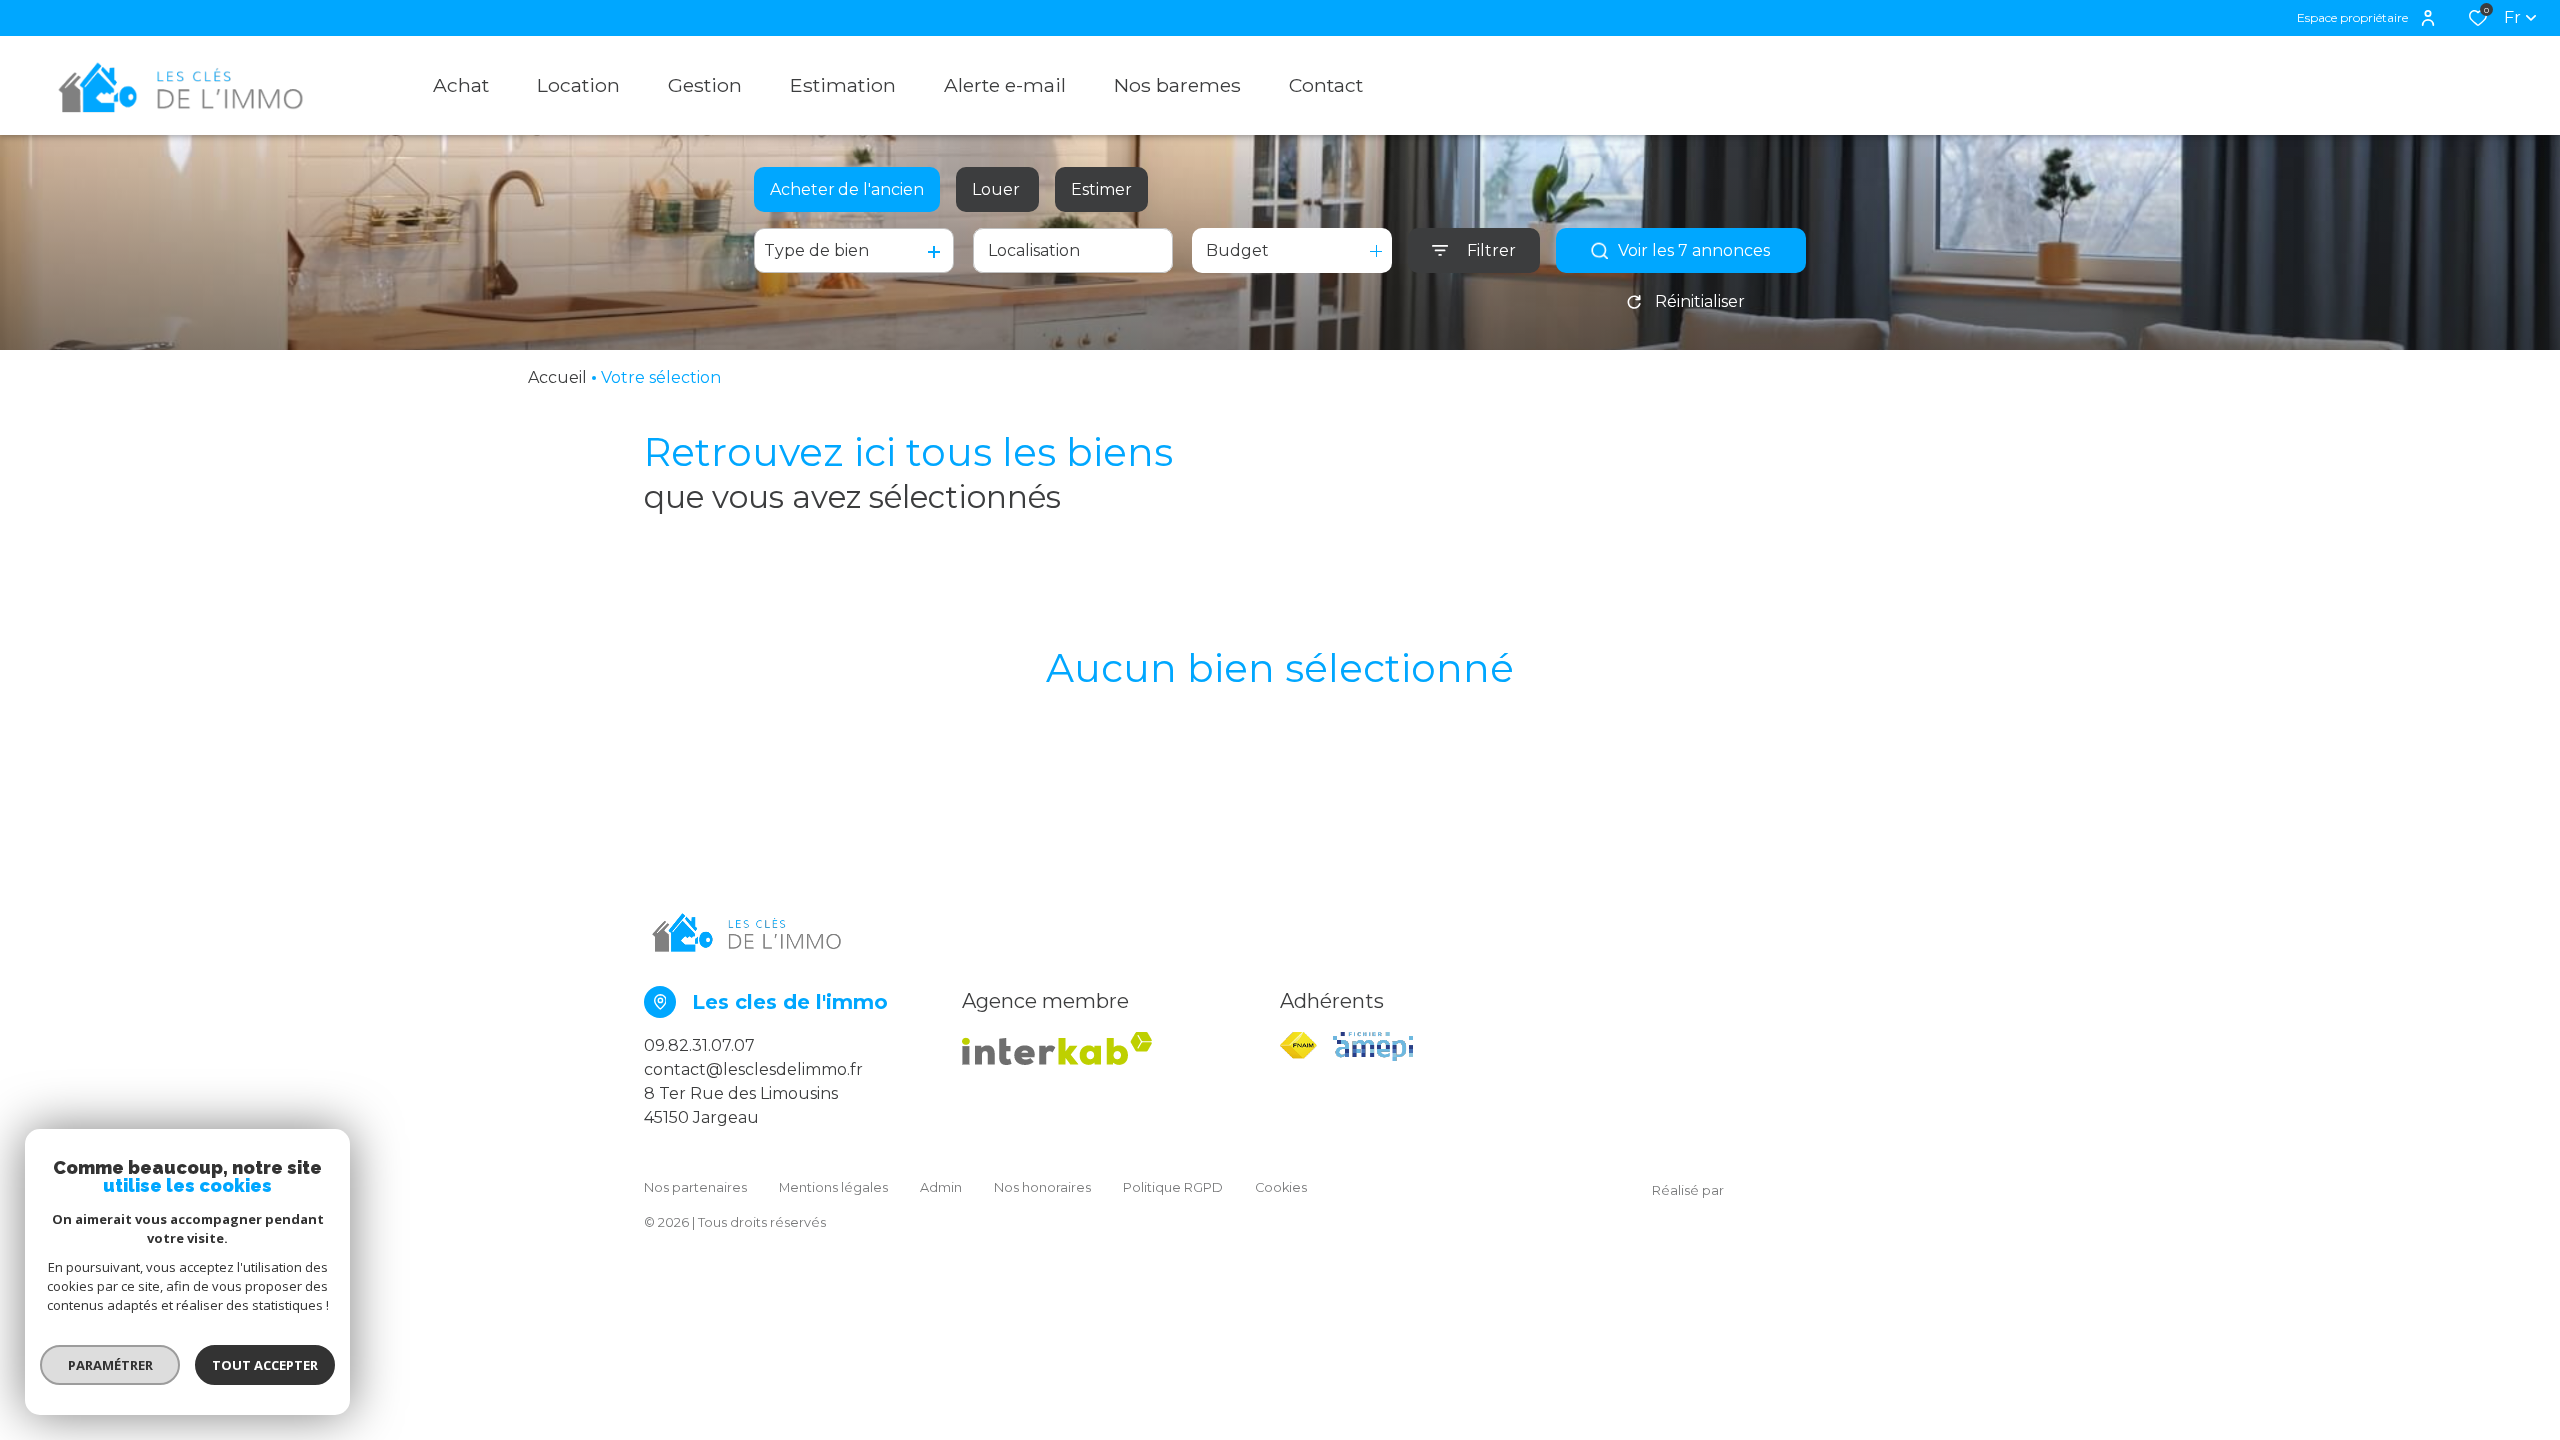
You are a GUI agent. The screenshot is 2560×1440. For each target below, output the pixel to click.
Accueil (557, 377)
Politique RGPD (1173, 1187)
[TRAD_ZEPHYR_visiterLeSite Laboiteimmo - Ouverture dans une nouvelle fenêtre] (1820, 1191)
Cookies (1281, 1187)
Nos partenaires (695, 1187)
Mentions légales (833, 1187)
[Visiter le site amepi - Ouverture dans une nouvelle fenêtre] (1373, 1046)
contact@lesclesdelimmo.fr (753, 1069)
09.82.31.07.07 (699, 1045)
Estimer (1101, 189)
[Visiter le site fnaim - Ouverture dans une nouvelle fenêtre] (1298, 1045)
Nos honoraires (1042, 1187)
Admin (941, 1187)
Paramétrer (110, 1365)
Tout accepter (265, 1365)
